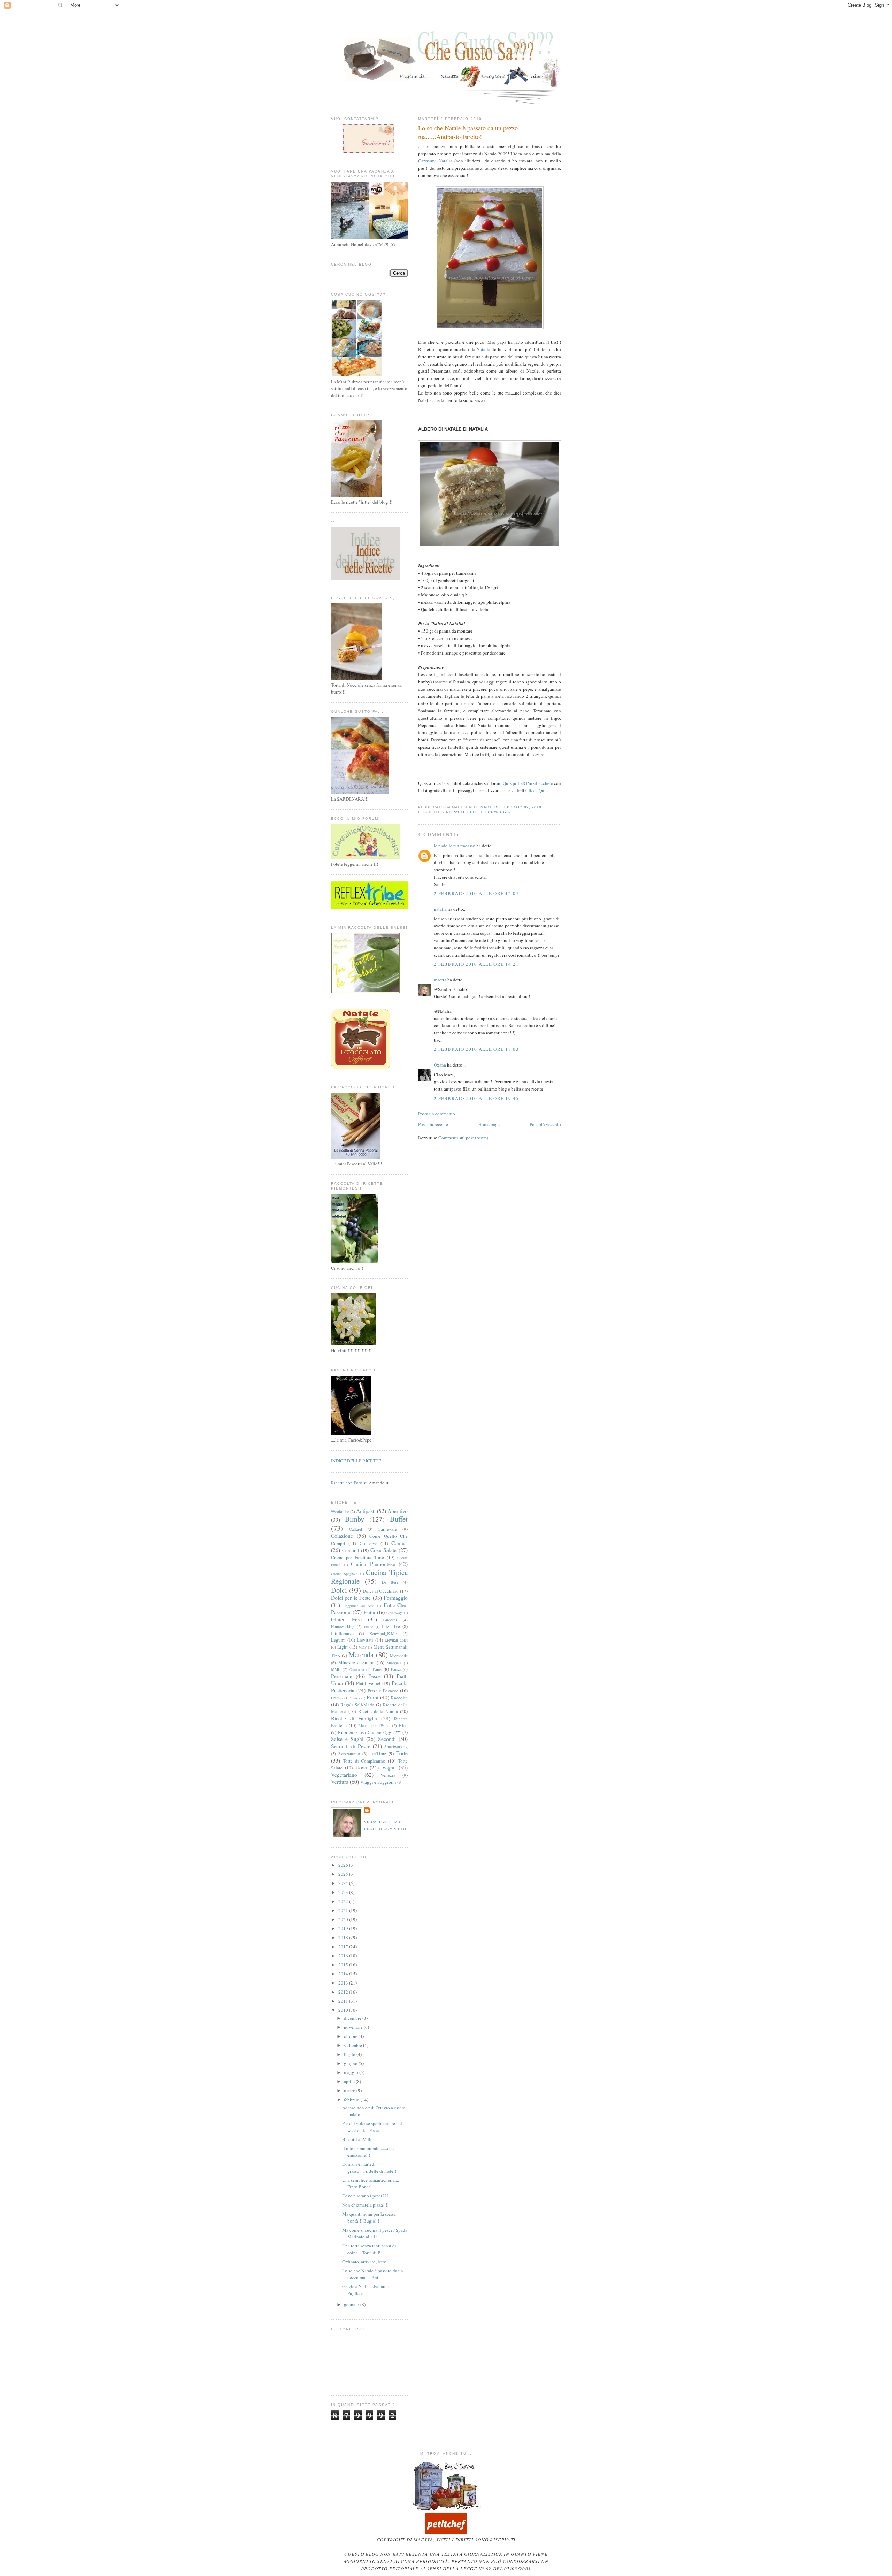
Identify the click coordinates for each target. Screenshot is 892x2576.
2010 (344, 2010)
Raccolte (399, 1698)
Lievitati (365, 1640)
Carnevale (387, 1529)
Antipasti (454, 812)
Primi (372, 1697)
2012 (344, 1992)
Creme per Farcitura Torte (357, 1557)
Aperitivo (398, 1511)
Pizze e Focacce (383, 1691)
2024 (344, 1883)
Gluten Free (346, 1619)
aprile (350, 2081)
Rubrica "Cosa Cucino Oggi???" (369, 1732)
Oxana (440, 1065)
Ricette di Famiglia (354, 1718)
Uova (361, 1767)
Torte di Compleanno (364, 1761)
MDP (363, 1647)
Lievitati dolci (396, 1640)
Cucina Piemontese (373, 1564)
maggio (352, 2072)
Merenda (361, 1654)
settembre (353, 2045)
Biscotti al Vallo (357, 2139)
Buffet (475, 812)
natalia (440, 909)
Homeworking (343, 1626)
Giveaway (394, 1613)
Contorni (351, 1550)
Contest (399, 1543)
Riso (403, 1725)
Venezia (388, 1775)
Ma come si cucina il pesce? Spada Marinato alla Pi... (375, 2233)
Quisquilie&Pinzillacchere (528, 783)
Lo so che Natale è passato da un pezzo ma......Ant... (373, 2274)
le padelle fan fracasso (455, 846)
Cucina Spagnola (344, 1574)
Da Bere (390, 1582)
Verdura (340, 1782)
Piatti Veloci (368, 1683)
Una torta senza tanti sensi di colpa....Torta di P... (369, 2249)
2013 (344, 1983)
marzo (350, 2090)
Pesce (375, 1676)
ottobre (351, 2036)
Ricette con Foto (347, 1483)
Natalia (483, 349)
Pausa (396, 1669)
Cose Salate (383, 1550)
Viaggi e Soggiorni (378, 1782)
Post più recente (433, 1124)
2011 (344, 2001)
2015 (344, 1965)
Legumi (338, 1640)
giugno (351, 2063)
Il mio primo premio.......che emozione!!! (368, 2152)
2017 (344, 1947)
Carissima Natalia (435, 161)
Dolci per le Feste (351, 1598)
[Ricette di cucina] (446, 2532)
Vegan (389, 1767)
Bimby (355, 1519)
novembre (354, 2027)
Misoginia (394, 1663)
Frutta (369, 1612)
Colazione (342, 1536)
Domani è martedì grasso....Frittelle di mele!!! (370, 2168)
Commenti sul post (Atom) (463, 1138)
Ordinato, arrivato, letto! (365, 2262)
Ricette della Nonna (378, 1711)
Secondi (387, 1739)
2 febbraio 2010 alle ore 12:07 (476, 893)
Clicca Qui (536, 790)
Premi (336, 1698)
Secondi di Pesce (351, 1746)
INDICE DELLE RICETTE (356, 1461)
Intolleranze (342, 1633)
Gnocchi (390, 1620)
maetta (440, 980)
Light (343, 1647)
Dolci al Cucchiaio (381, 1591)
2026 (344, 1865)
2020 (344, 1919)
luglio (350, 2054)
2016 (344, 1956)
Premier (354, 1698)
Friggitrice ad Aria (359, 1606)
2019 (344, 1928)
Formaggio (498, 812)
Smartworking (396, 1747)
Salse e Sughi (347, 1739)
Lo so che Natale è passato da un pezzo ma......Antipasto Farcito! (468, 132)
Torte (402, 1753)
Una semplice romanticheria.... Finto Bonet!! (371, 2184)
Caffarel (356, 1529)
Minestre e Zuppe (356, 1662)
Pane (377, 1669)
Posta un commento (437, 1114)
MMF (336, 1669)
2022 (344, 1901)
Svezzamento (349, 1754)
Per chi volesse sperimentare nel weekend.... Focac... (372, 2127)
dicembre (353, 2018)
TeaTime (378, 1753)
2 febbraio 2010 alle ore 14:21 (476, 964)
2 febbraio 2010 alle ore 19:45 (476, 1098)
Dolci (339, 1590)
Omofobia (357, 1669)
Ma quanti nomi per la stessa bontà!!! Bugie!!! (369, 2217)
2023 (344, 1892)
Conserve (368, 1543)
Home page (489, 1124)
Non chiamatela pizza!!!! (365, 2205)
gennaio (352, 2304)
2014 (344, 1974)
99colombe (340, 1511)
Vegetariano (344, 1775)
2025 (344, 1874)
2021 (344, 1910)
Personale (342, 1676)
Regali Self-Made (357, 1705)
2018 (344, 1937)
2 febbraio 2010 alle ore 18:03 (476, 1049)
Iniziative (391, 1626)
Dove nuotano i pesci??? (365, 2196)
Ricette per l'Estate (374, 1725)
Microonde (399, 1656)
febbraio (352, 2100)
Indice (369, 1627)
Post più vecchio (545, 1124)
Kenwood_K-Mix (383, 1633)
